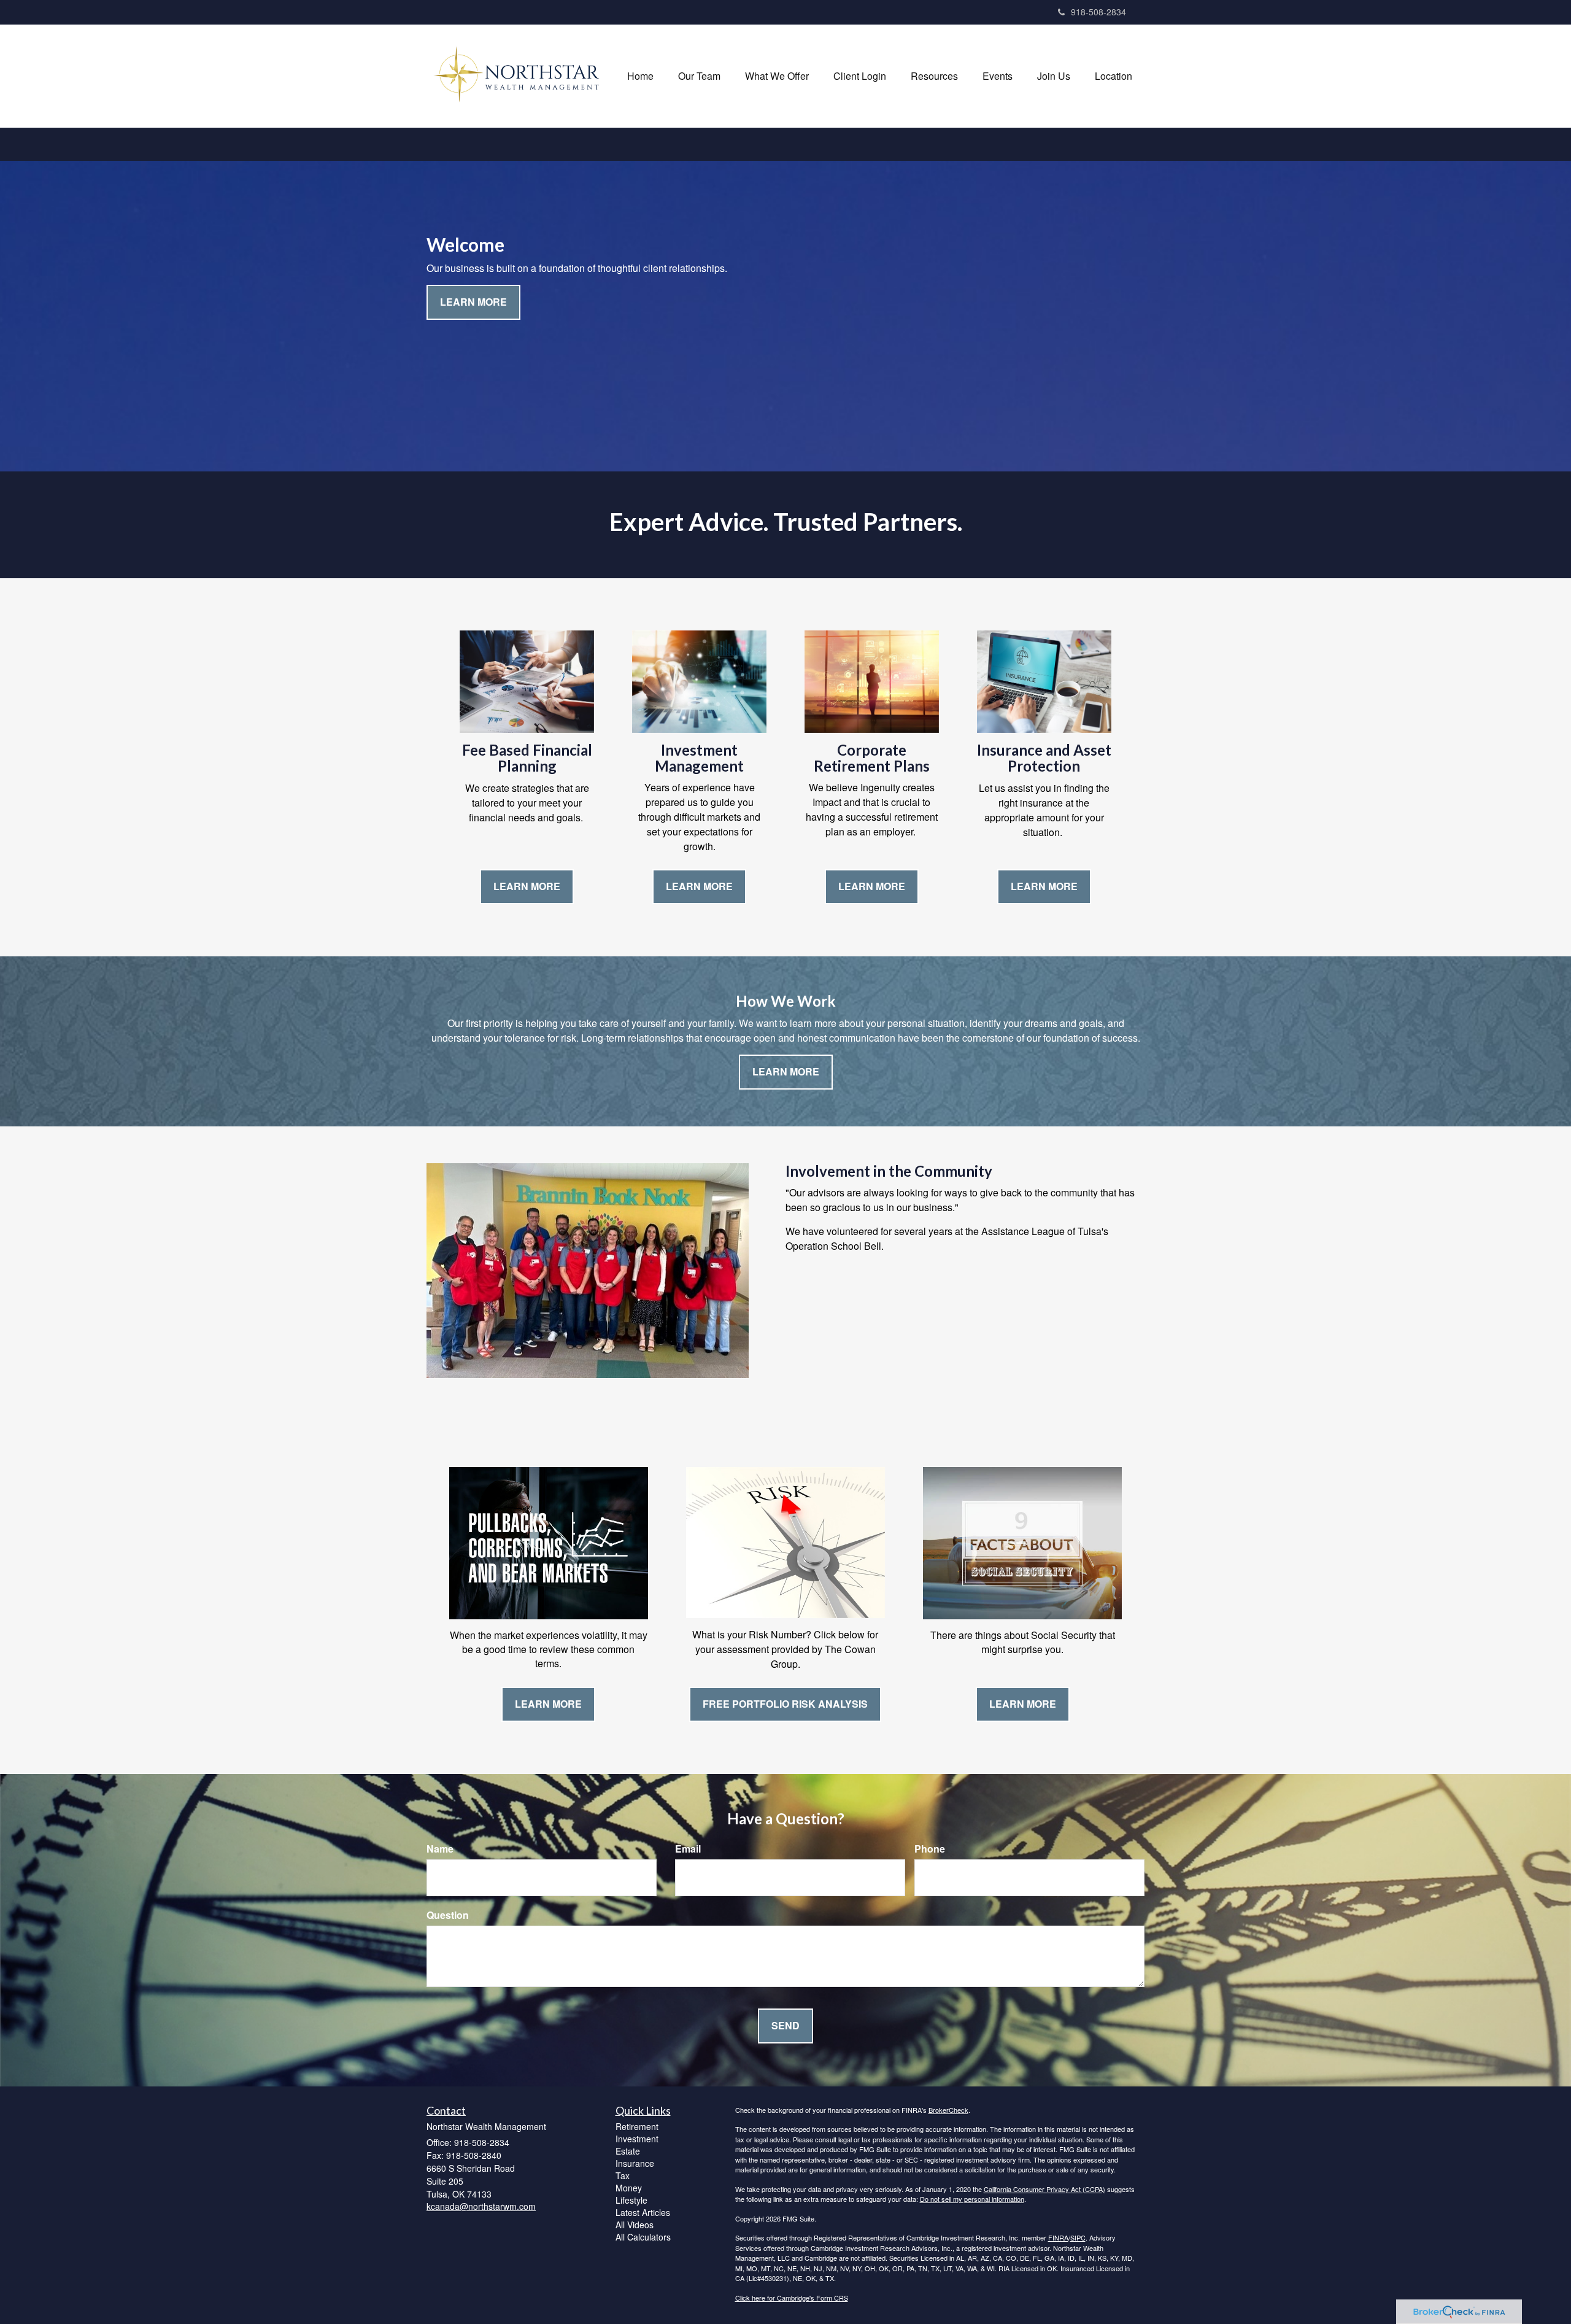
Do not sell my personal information (972, 2199)
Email (688, 1849)
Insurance (635, 2163)
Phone (930, 1849)
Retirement (637, 2126)
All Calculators (643, 2237)
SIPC (1078, 2237)
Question (448, 1915)
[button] (699, 76)
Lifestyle (631, 2200)
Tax (623, 2175)
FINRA (1058, 2237)
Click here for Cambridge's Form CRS (792, 2298)
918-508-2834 (1098, 12)
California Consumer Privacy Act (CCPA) (1044, 2189)
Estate (628, 2151)
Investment (637, 2139)
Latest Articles (643, 2212)
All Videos (635, 2225)
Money (629, 2188)
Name (440, 1849)
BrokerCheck (948, 2110)
